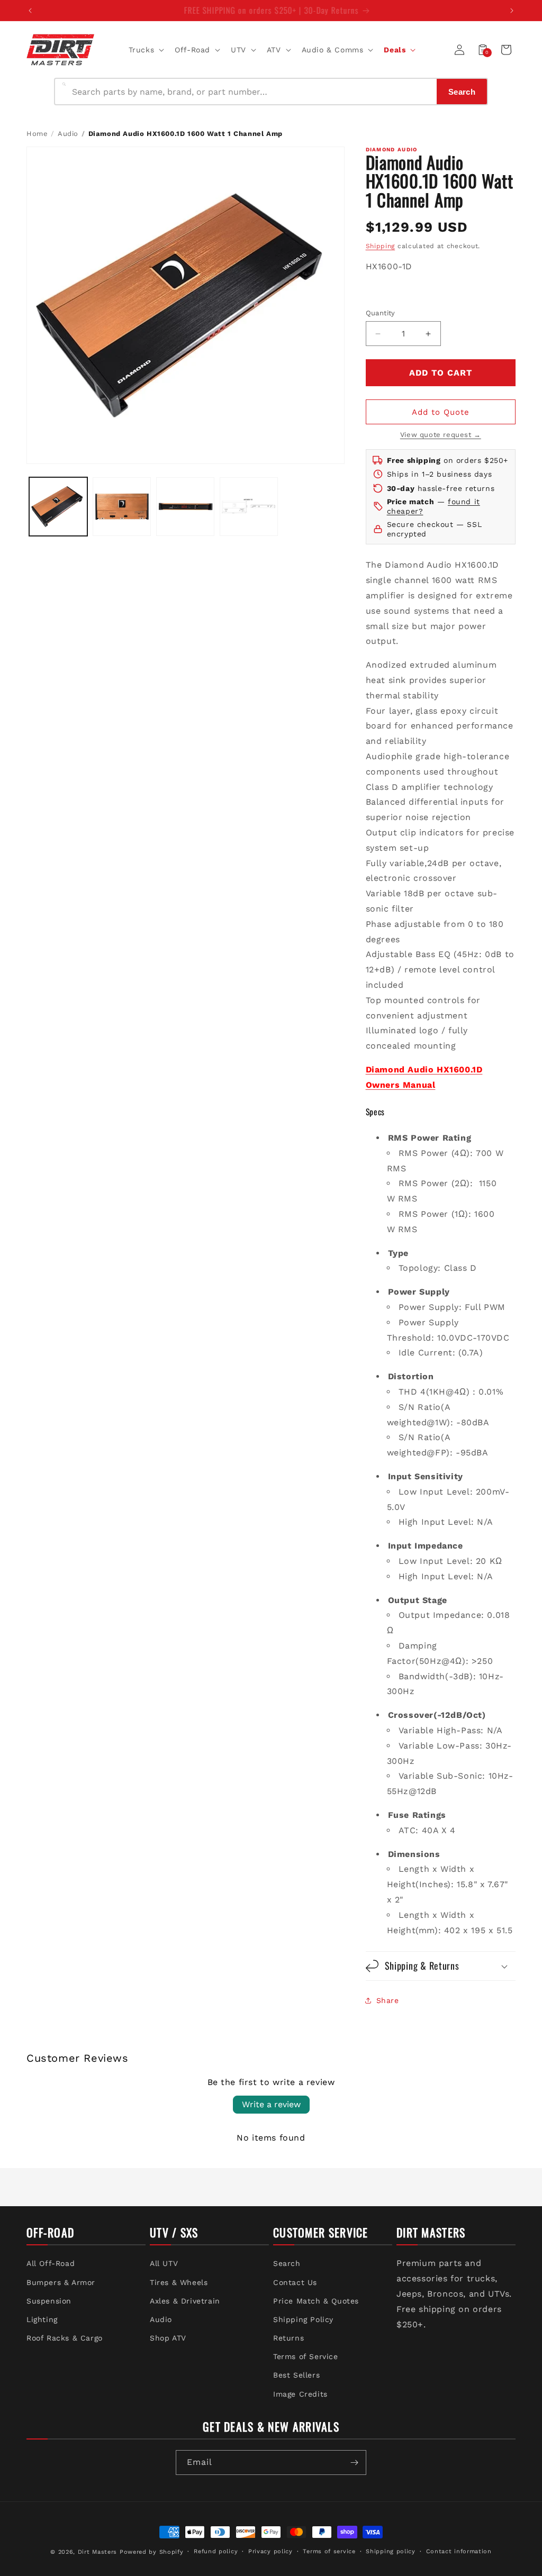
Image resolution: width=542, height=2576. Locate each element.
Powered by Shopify (152, 2552)
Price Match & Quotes (316, 2301)
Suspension (49, 2301)
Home (37, 134)
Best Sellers (296, 2375)
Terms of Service (306, 2356)
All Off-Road (51, 2263)
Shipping (381, 246)
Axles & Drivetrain (185, 2301)
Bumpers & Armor (61, 2282)
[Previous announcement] (30, 11)
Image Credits (300, 2394)
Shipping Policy (303, 2319)
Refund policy (216, 2551)
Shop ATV (168, 2338)
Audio (68, 134)
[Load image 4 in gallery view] (249, 506)
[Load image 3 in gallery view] (185, 506)
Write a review (271, 2104)
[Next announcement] (512, 11)
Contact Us (295, 2282)
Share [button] (388, 2000)
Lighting (42, 2319)
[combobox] (251, 92)
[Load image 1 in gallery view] (58, 506)
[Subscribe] (354, 2463)
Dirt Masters (97, 2552)
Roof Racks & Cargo (65, 2338)
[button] (146, 50)
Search (287, 2263)
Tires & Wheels (179, 2282)
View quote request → (441, 435)
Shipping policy (391, 2551)
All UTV (164, 2263)
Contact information (459, 2551)
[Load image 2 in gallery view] (122, 506)
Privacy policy (270, 2551)
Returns (288, 2338)
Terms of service (329, 2551)
